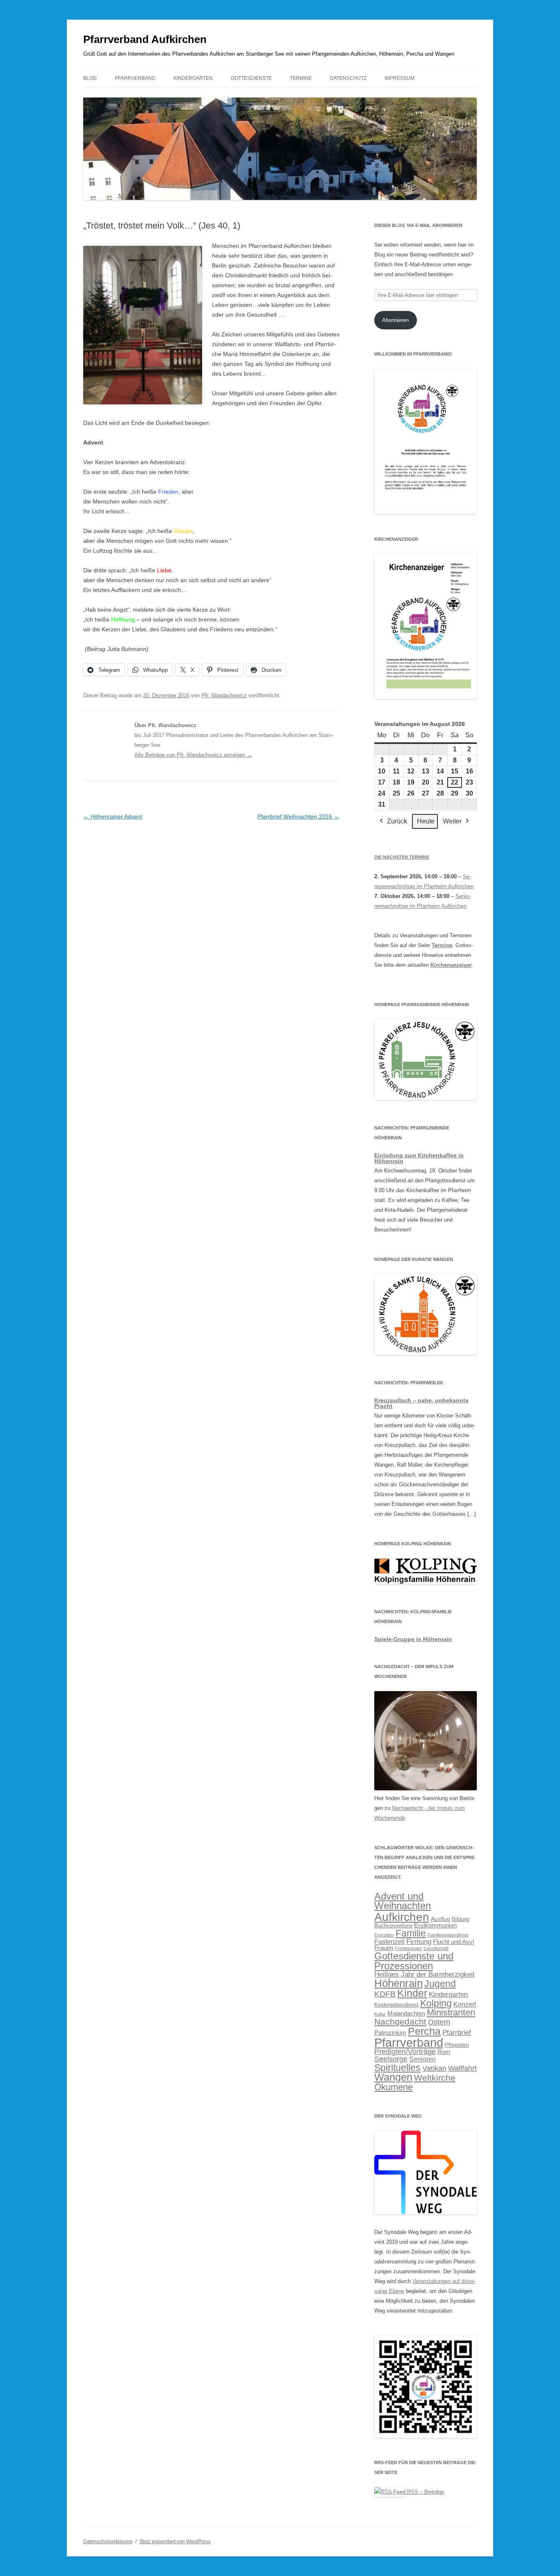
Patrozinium (390, 2033)
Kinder (412, 1993)
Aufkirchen (402, 1917)
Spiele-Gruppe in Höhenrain (413, 1639)
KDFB (385, 1994)
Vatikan (434, 2068)
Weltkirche (435, 2078)
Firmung (419, 1942)
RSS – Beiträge (425, 2492)
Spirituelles (397, 2068)
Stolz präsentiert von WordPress (175, 2542)
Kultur (380, 2014)
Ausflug (440, 1919)
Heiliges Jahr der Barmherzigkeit (425, 1974)
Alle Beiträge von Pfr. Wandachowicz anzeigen (193, 755)
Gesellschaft (436, 1948)
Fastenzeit (389, 1942)
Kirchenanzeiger (451, 965)
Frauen (384, 1948)
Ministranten (451, 2012)
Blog (90, 78)
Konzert (465, 2004)
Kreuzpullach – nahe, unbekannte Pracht (421, 1403)
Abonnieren (395, 320)
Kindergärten (193, 78)
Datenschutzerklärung (108, 2542)
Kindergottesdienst (396, 2005)
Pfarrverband (135, 78)
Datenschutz (348, 78)
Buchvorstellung (393, 1926)
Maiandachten (406, 2014)
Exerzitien (384, 1935)
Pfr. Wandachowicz (224, 695)
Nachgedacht (400, 2022)
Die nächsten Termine (402, 857)
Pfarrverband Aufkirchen (145, 39)
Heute (426, 821)
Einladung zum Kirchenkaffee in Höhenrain (419, 1158)
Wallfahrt (462, 2068)
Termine (301, 78)
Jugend (440, 1984)
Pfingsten (457, 2045)
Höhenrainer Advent (113, 816)
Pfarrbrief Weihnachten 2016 (298, 816)
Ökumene (394, 2087)
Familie (411, 1933)
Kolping (436, 2003)
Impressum (400, 78)
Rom (444, 2052)
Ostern (439, 2022)
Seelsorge (391, 2059)
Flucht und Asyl (453, 1942)
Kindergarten (448, 1994)
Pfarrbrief (457, 2032)
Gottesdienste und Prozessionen (414, 1961)
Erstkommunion (435, 1925)
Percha (424, 2031)
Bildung (461, 1919)
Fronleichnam (408, 1948)
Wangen (393, 2077)
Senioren (422, 2059)
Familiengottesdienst (448, 1935)
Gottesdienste (251, 78)
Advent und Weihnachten (403, 1901)
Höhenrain (398, 1983)
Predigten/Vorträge (405, 2052)
